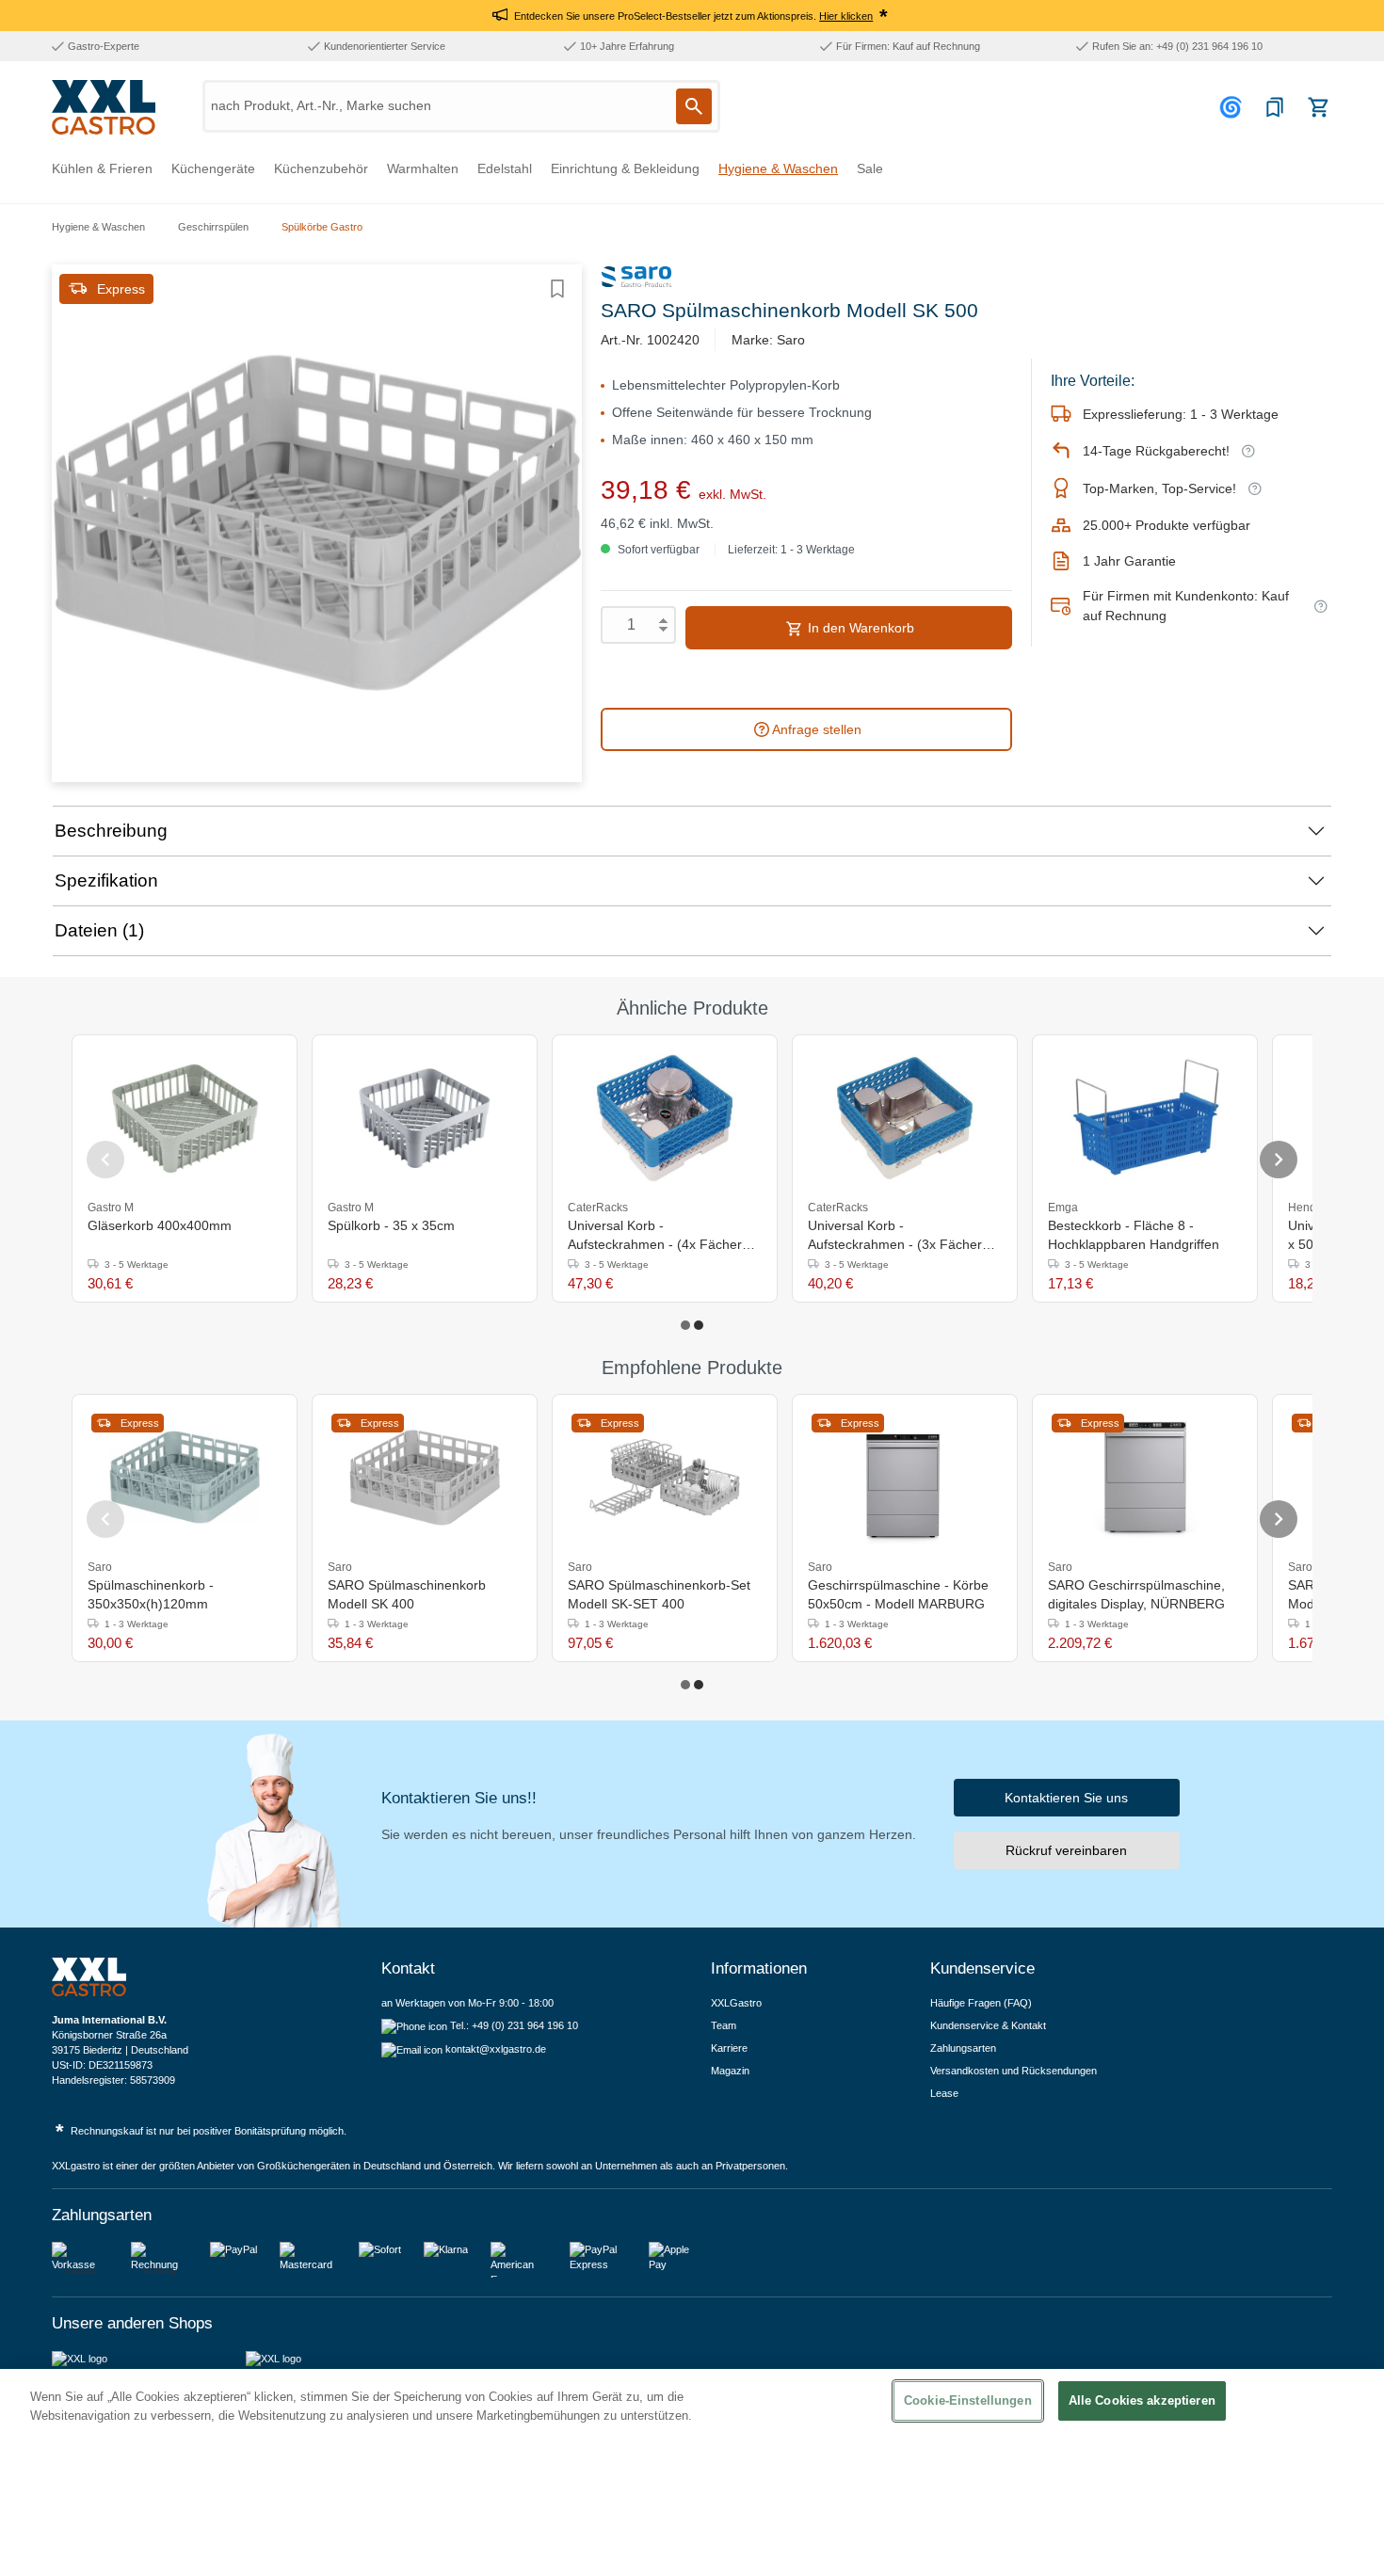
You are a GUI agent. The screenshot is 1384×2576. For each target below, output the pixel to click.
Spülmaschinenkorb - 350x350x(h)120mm (151, 1594)
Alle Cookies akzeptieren (1142, 2400)
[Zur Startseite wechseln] (104, 107)
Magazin (730, 2071)
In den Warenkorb (859, 628)
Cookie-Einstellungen (968, 2400)
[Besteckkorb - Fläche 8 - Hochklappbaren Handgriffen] (1145, 1118)
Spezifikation (106, 880)
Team (724, 2025)
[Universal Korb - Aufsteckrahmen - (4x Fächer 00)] (665, 1118)
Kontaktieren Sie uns (1066, 1798)
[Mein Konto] (1233, 107)
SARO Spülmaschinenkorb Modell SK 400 (407, 1594)
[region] (692, 2472)
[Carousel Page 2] (699, 1325)
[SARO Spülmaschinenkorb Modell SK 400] (425, 1478)
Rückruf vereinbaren (1066, 1850)
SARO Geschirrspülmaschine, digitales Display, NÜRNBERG (1136, 1594)
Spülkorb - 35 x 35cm (391, 1225)
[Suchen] (694, 106)
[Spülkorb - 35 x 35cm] (425, 1118)
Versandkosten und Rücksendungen (1014, 2071)
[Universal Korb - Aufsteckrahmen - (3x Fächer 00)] (905, 1118)
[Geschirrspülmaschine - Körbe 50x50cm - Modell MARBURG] (905, 1478)
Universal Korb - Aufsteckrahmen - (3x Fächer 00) (895, 1236)
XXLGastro (736, 2003)
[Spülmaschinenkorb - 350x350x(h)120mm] (185, 1478)
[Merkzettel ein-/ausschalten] (557, 289)
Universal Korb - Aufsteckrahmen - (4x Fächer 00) (655, 1236)
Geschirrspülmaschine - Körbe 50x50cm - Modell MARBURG (898, 1594)
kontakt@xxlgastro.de (496, 2049)
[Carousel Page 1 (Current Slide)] (685, 1325)
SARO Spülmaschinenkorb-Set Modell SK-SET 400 (659, 1594)
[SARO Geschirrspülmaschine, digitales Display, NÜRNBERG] (1145, 1478)
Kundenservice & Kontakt (988, 2025)
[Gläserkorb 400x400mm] (185, 1118)
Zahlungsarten (963, 2048)
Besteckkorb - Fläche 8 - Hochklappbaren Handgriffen (1134, 1235)
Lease (944, 2093)
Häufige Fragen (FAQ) (981, 2003)
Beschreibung (111, 831)
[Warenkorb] (1318, 107)
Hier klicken (846, 16)
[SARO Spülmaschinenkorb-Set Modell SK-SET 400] (665, 1478)
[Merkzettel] (1275, 107)
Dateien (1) (99, 930)
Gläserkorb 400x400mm (160, 1225)
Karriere (729, 2048)
